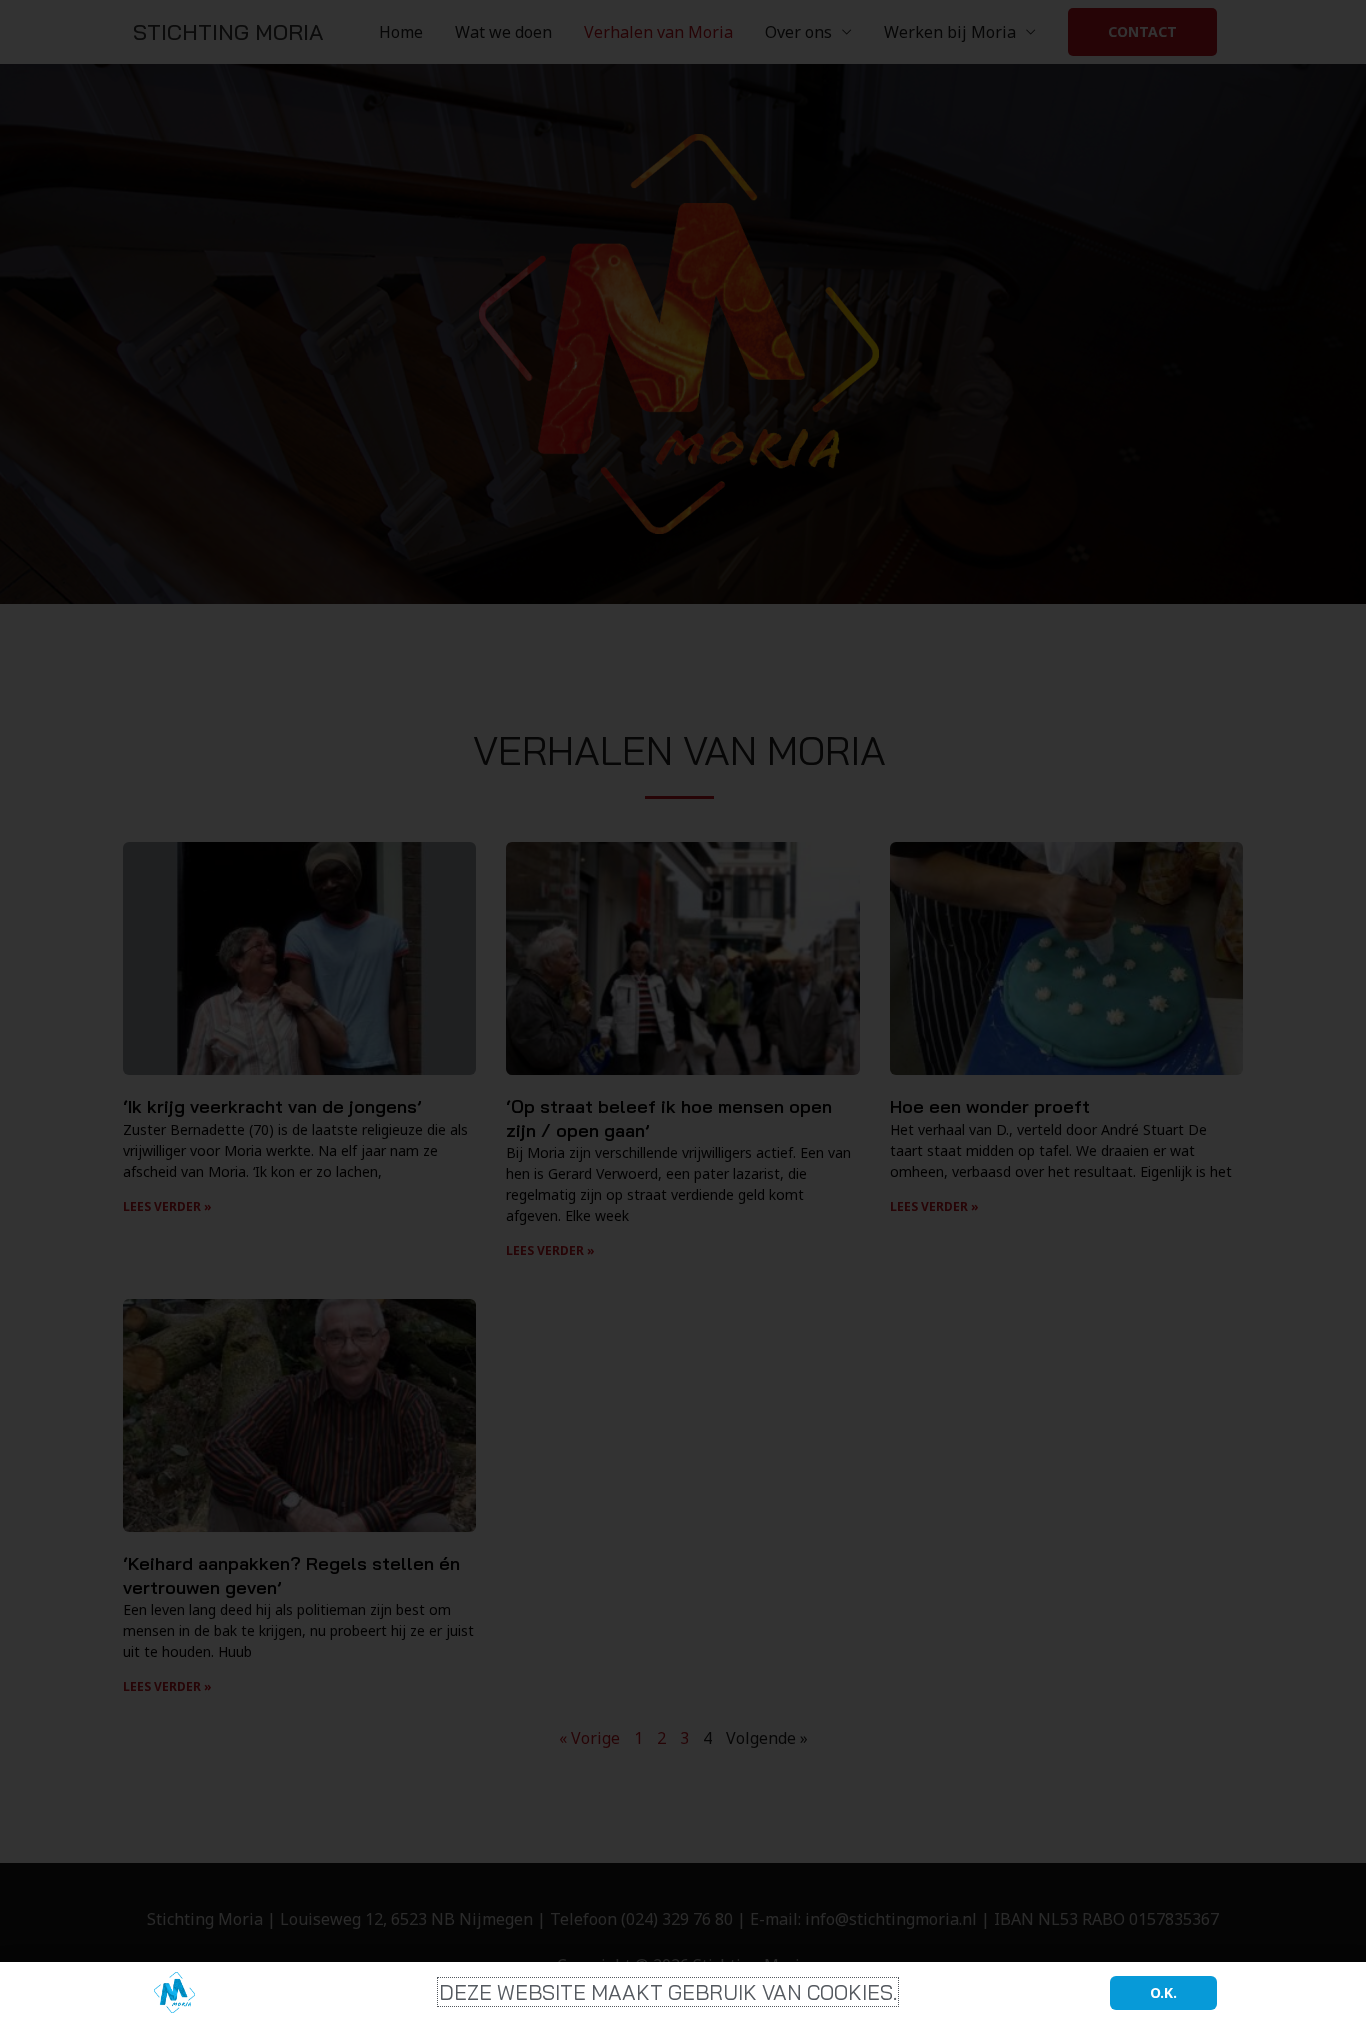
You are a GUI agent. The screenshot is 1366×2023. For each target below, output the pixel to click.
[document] (683, 1011)
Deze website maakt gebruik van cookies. (668, 1992)
